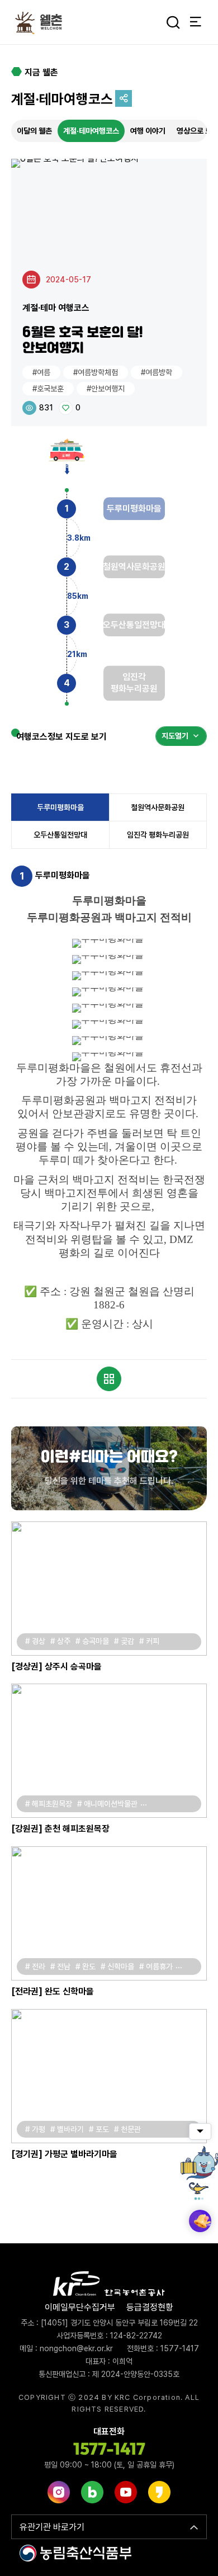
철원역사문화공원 (158, 807)
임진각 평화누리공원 (158, 835)
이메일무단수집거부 (80, 2307)
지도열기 (175, 736)
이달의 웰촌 (34, 131)
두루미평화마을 (60, 807)
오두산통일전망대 (60, 835)
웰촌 (42, 22)
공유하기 (124, 98)
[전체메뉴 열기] (196, 22)
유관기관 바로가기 (52, 2527)
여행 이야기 (148, 131)
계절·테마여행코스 (91, 131)
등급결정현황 (150, 2307)
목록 (109, 1379)
